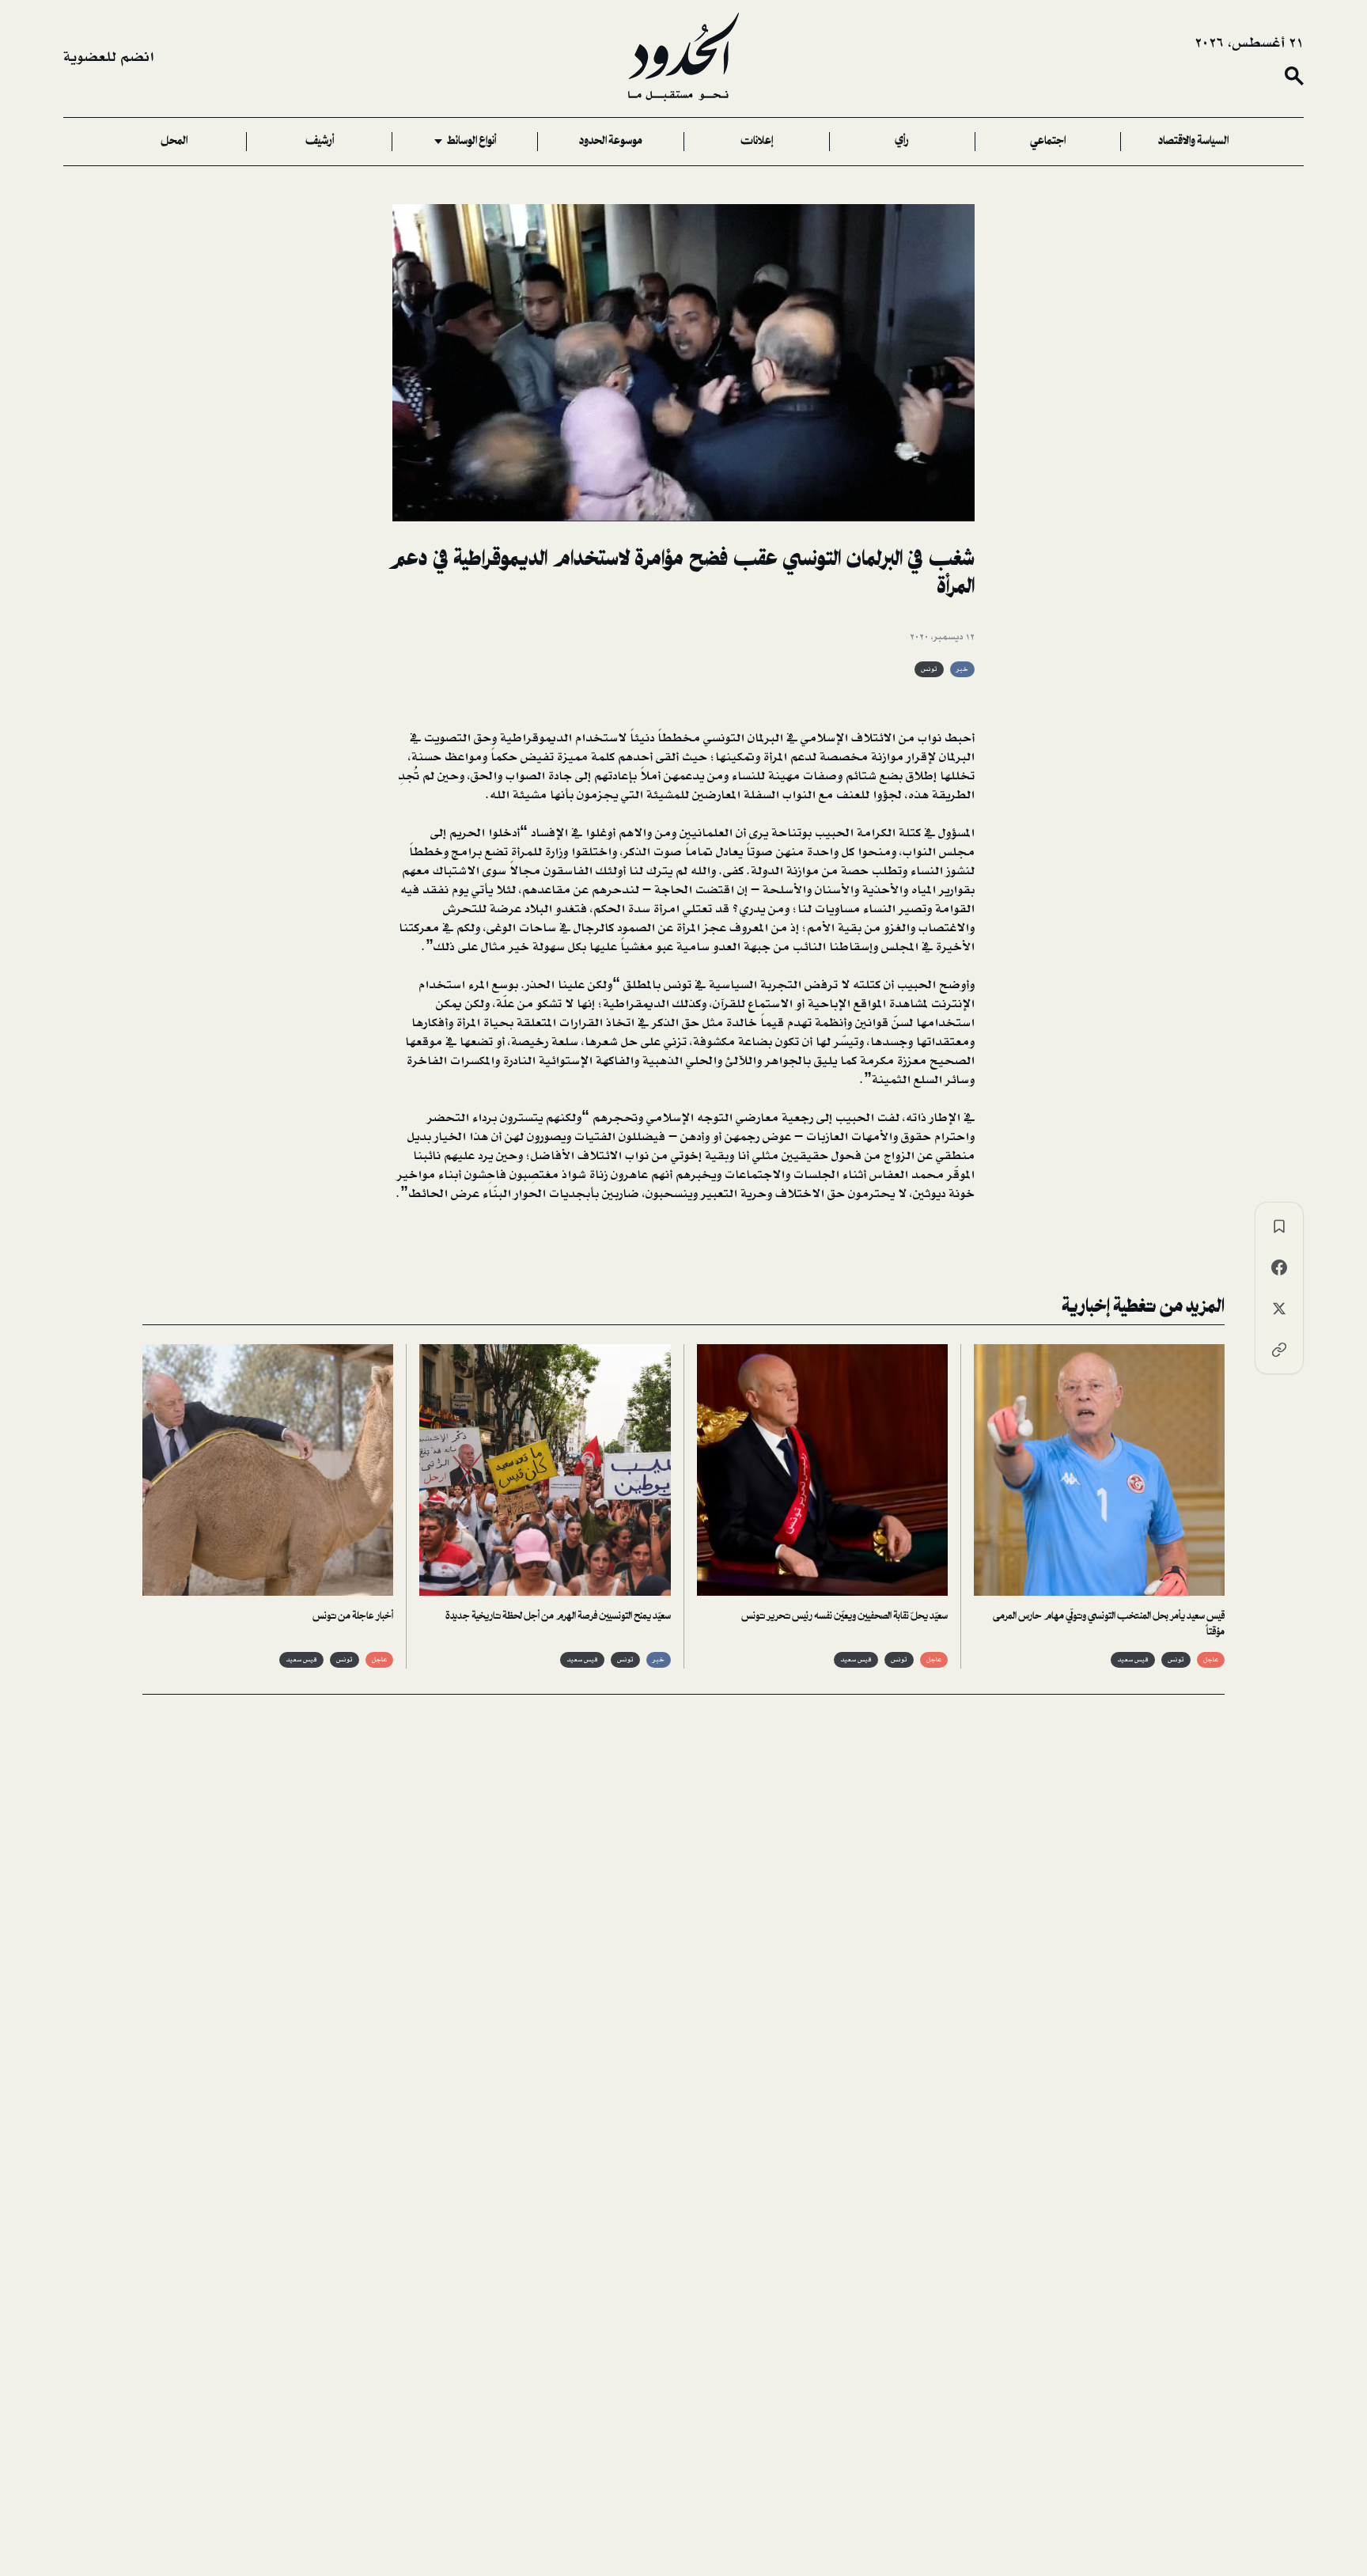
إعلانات (757, 142)
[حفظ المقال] (1279, 1226)
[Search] (1294, 76)
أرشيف (320, 142)
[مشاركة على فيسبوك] (1279, 1267)
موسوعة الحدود (611, 142)
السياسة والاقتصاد (1193, 142)
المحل (174, 142)
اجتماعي (1048, 142)
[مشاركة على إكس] (1279, 1309)
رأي (902, 142)
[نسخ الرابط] (1279, 1350)
